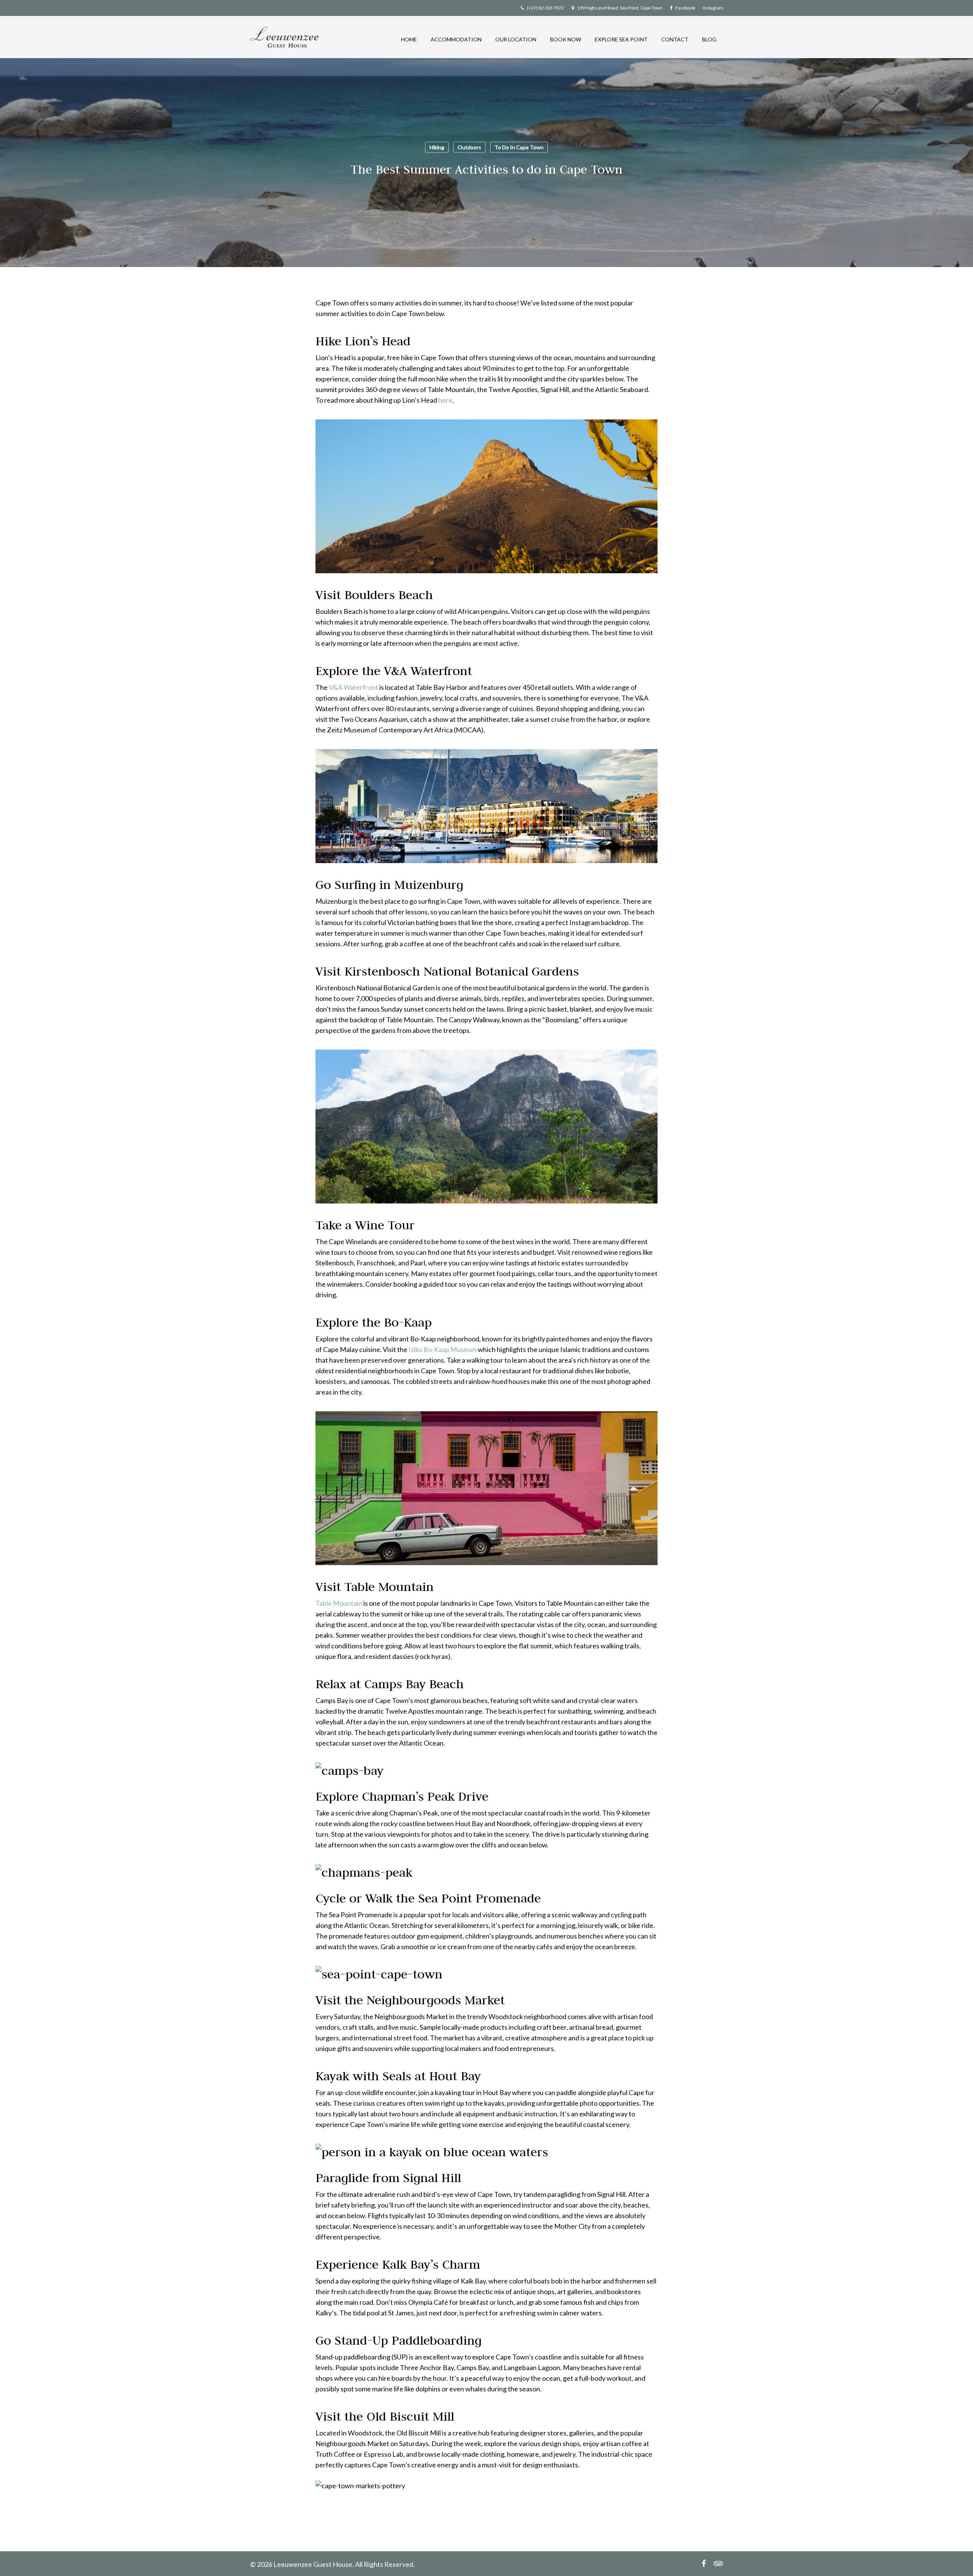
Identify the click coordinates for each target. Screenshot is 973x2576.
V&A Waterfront (353, 687)
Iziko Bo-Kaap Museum (443, 1349)
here (445, 400)
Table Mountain (339, 1603)
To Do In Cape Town (519, 147)
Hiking (437, 147)
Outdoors (469, 147)
